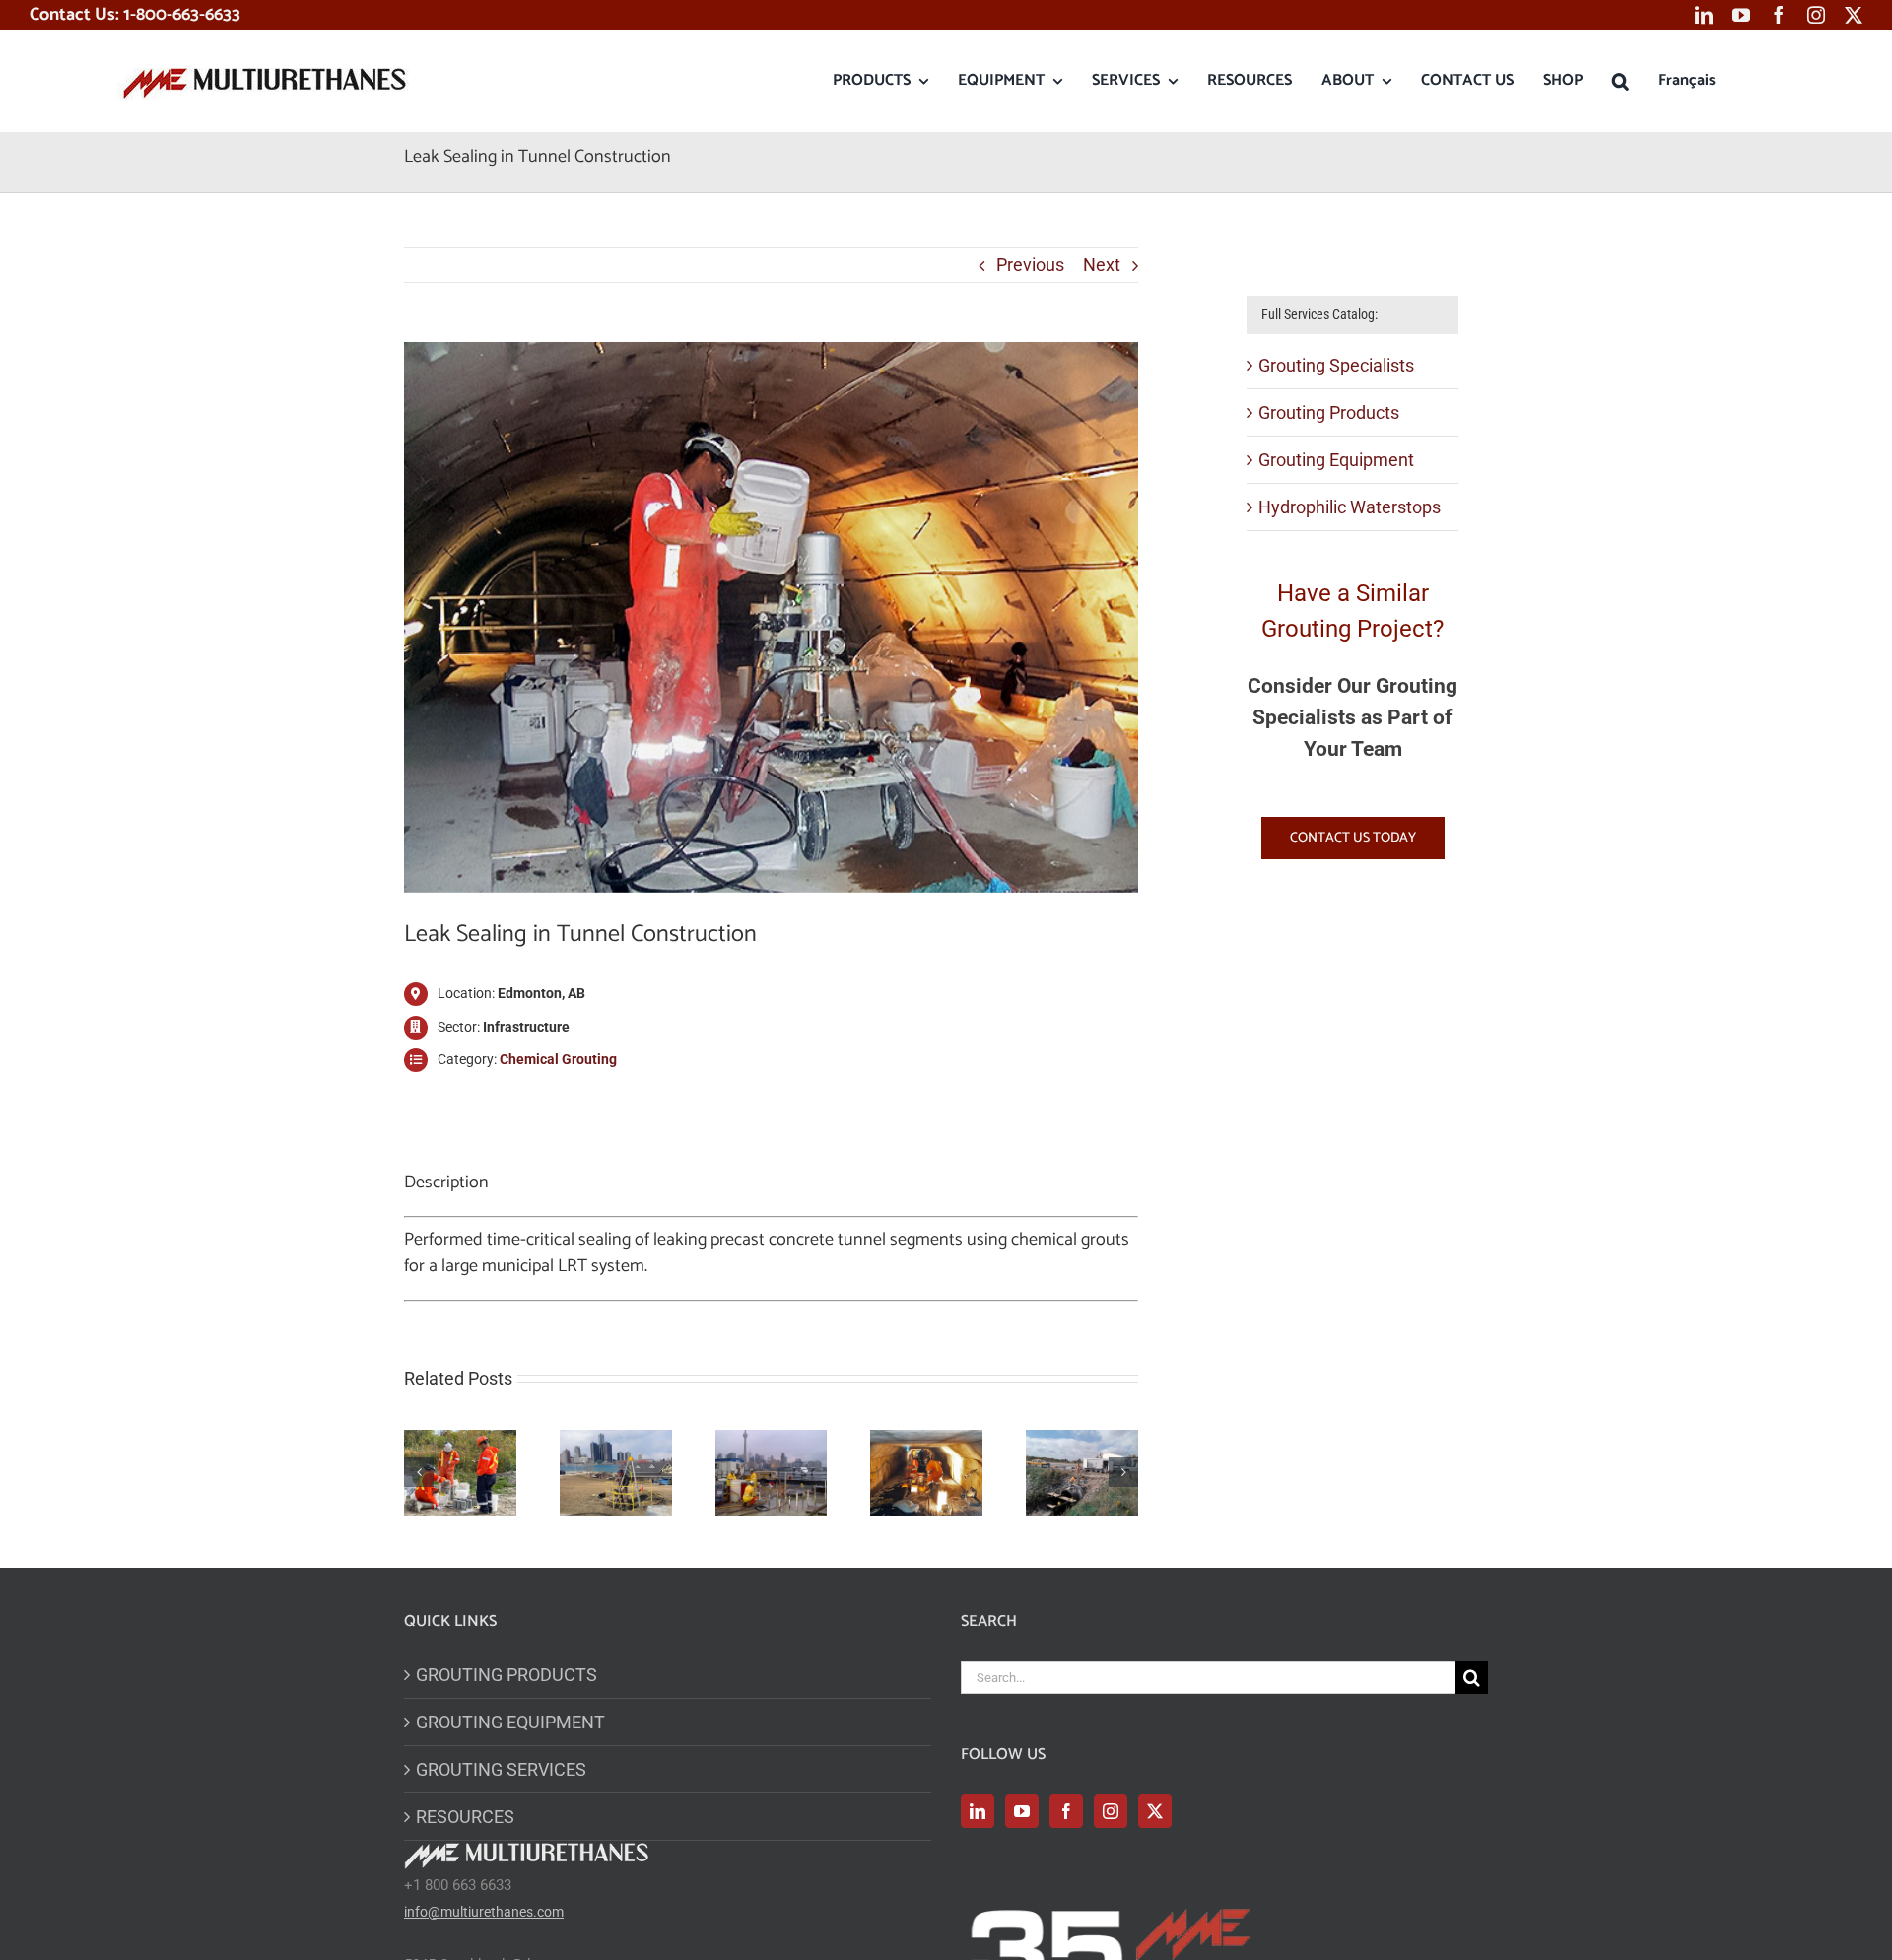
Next (1102, 265)
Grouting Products (1329, 412)
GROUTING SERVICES (501, 1769)
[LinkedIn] (978, 1811)
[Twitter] (1155, 1811)
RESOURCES (465, 1817)
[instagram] (1816, 15)
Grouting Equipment (1336, 460)
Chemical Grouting (558, 1059)
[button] (1621, 81)
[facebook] (1779, 15)
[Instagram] (1111, 1811)
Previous (1030, 265)
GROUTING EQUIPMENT (510, 1722)
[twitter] (1854, 15)
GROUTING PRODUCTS (507, 1675)
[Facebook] (1066, 1811)
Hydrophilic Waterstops (1350, 507)
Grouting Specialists (1336, 365)
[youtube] (1741, 15)
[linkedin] (1704, 15)
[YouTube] (1022, 1811)
